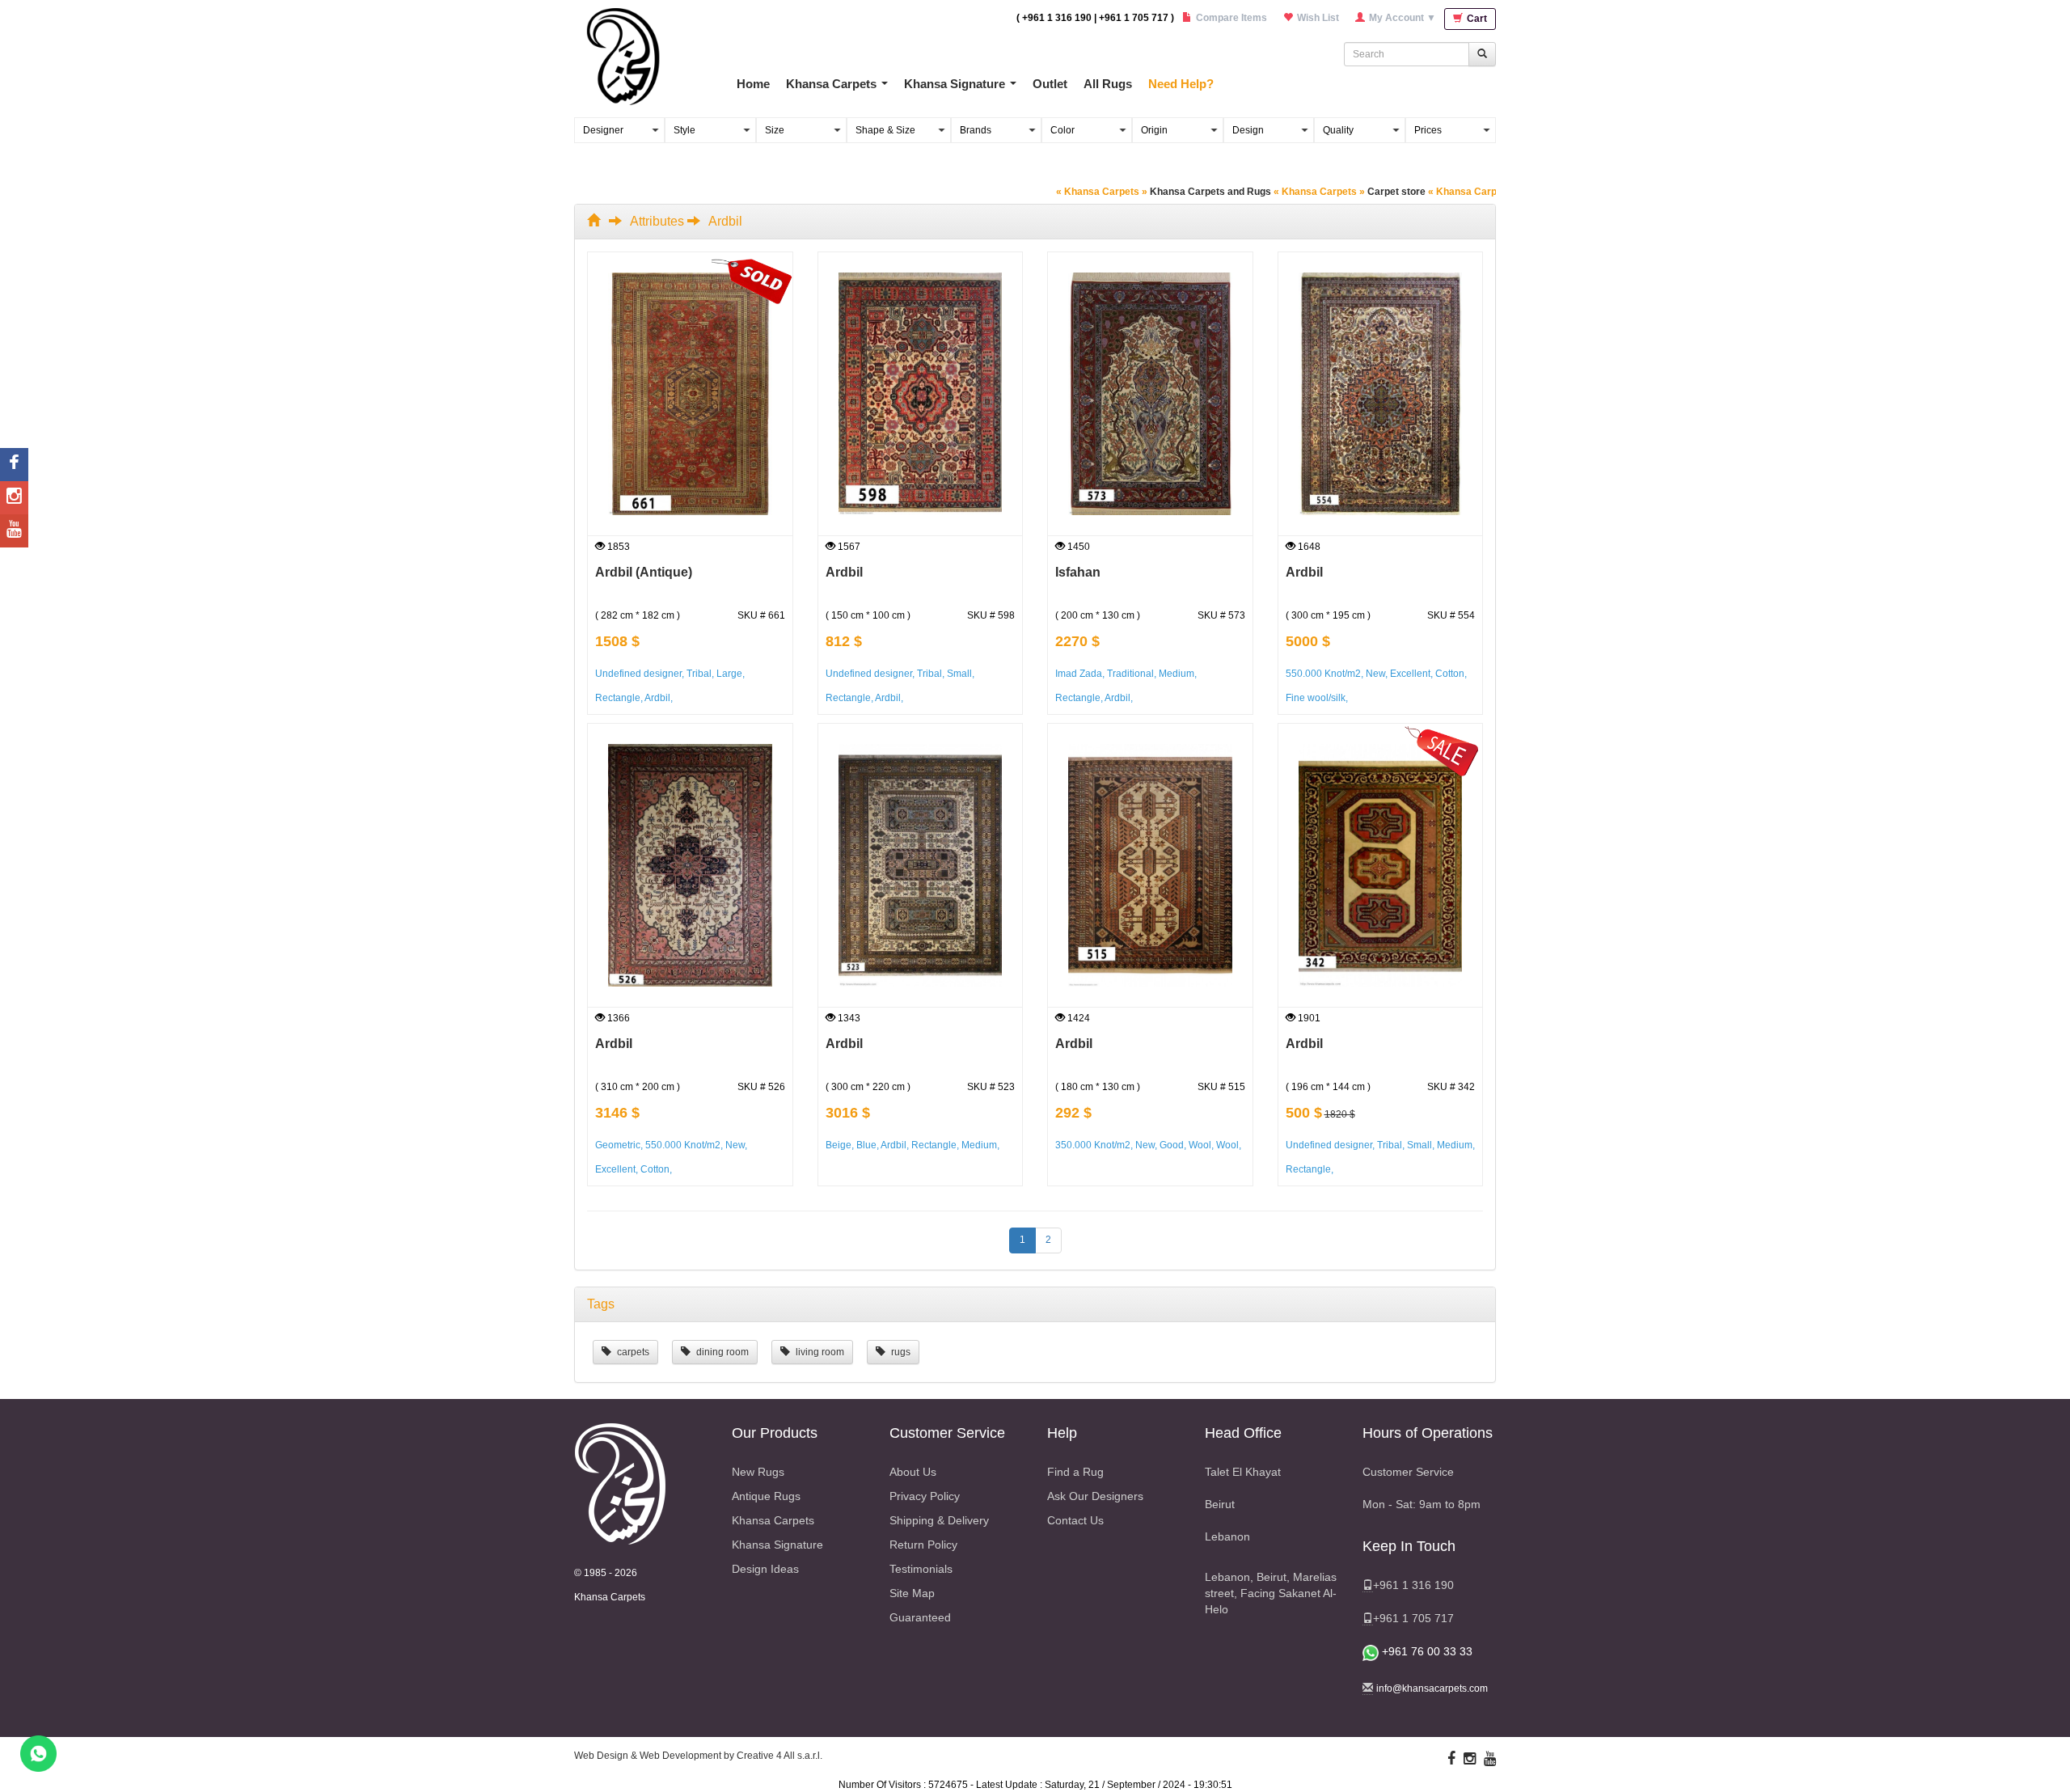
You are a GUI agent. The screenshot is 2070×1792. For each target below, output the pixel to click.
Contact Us (1075, 1520)
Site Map (912, 1593)
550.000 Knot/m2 (1323, 674)
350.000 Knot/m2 (1093, 1145)
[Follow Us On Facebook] (1451, 1759)
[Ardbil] (921, 394)
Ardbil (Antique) (644, 572)
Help (1062, 1433)
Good (1172, 1145)
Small (959, 674)
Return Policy (923, 1545)
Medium (1177, 674)
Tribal (699, 674)
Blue (866, 1145)
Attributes (657, 221)
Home (753, 84)
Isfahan (1078, 572)
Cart (1476, 19)
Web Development (680, 1756)
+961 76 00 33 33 (1426, 1651)
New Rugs (758, 1472)
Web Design (601, 1756)
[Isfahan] (1150, 394)
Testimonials (921, 1569)
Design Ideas (765, 1569)
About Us (913, 1472)
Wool (1200, 1145)
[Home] (596, 221)
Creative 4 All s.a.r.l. (779, 1756)
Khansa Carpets (831, 84)
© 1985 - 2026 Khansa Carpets (610, 1585)
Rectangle (618, 698)
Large (729, 674)
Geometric (618, 1145)
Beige (839, 1145)
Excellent (1410, 674)
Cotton (1450, 674)
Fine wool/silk (1316, 698)
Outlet (1050, 84)
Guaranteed (920, 1617)
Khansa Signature (955, 84)
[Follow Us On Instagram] (1470, 1759)
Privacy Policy (925, 1496)
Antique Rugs (766, 1496)
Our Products (775, 1433)
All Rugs (1108, 84)
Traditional (1130, 674)
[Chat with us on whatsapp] (38, 1753)
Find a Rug (1075, 1472)
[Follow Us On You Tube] (1490, 1759)
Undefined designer (638, 674)
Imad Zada (1079, 674)
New (1375, 674)
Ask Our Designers (1095, 1496)
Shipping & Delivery (939, 1520)
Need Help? (1181, 84)
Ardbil (657, 698)
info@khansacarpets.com (1432, 1688)
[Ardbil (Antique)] (690, 394)
